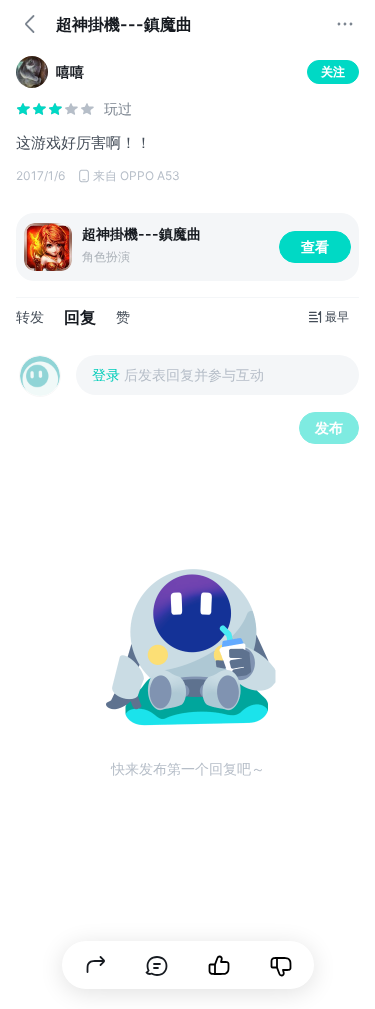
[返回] (30, 24)
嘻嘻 (70, 71)
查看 (315, 246)
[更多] (345, 24)
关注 (333, 71)
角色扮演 (106, 256)
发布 (329, 427)
